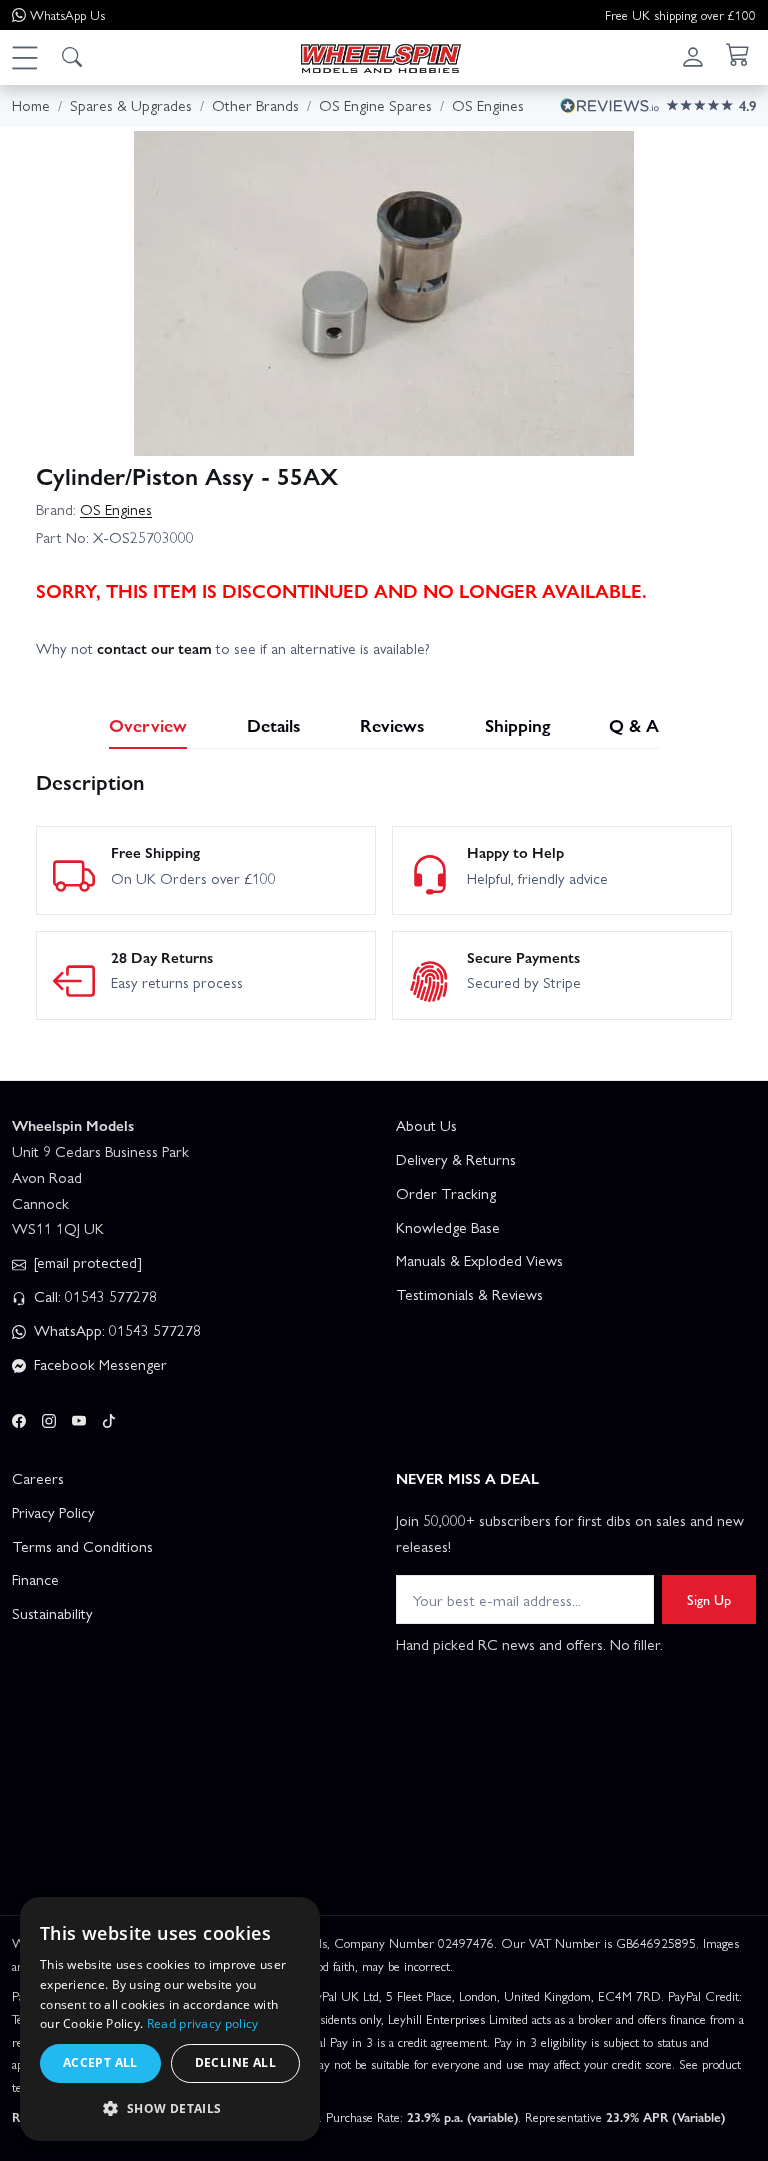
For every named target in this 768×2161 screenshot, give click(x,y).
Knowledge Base (448, 1227)
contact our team (154, 648)
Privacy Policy (53, 1512)
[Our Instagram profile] (49, 1418)
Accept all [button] (100, 2062)
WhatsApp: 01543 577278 (115, 1330)
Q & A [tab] (634, 724)
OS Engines (116, 509)
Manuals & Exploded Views (479, 1260)
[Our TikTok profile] (109, 1418)
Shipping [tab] (517, 724)
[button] (24, 57)
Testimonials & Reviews (469, 1294)
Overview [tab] (148, 724)
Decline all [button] (235, 2062)
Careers (38, 1478)
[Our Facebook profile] (19, 1418)
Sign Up (709, 1599)
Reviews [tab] (392, 724)
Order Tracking (446, 1193)
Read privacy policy (203, 2023)
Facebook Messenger (98, 1364)
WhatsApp (67, 14)
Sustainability (52, 1613)
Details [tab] (274, 724)
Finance (35, 1579)
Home (31, 105)
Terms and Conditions (82, 1546)
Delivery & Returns (456, 1159)
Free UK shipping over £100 (680, 14)
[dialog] (170, 2019)
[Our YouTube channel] (79, 1418)
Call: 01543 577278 (93, 1296)
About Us (426, 1125)
